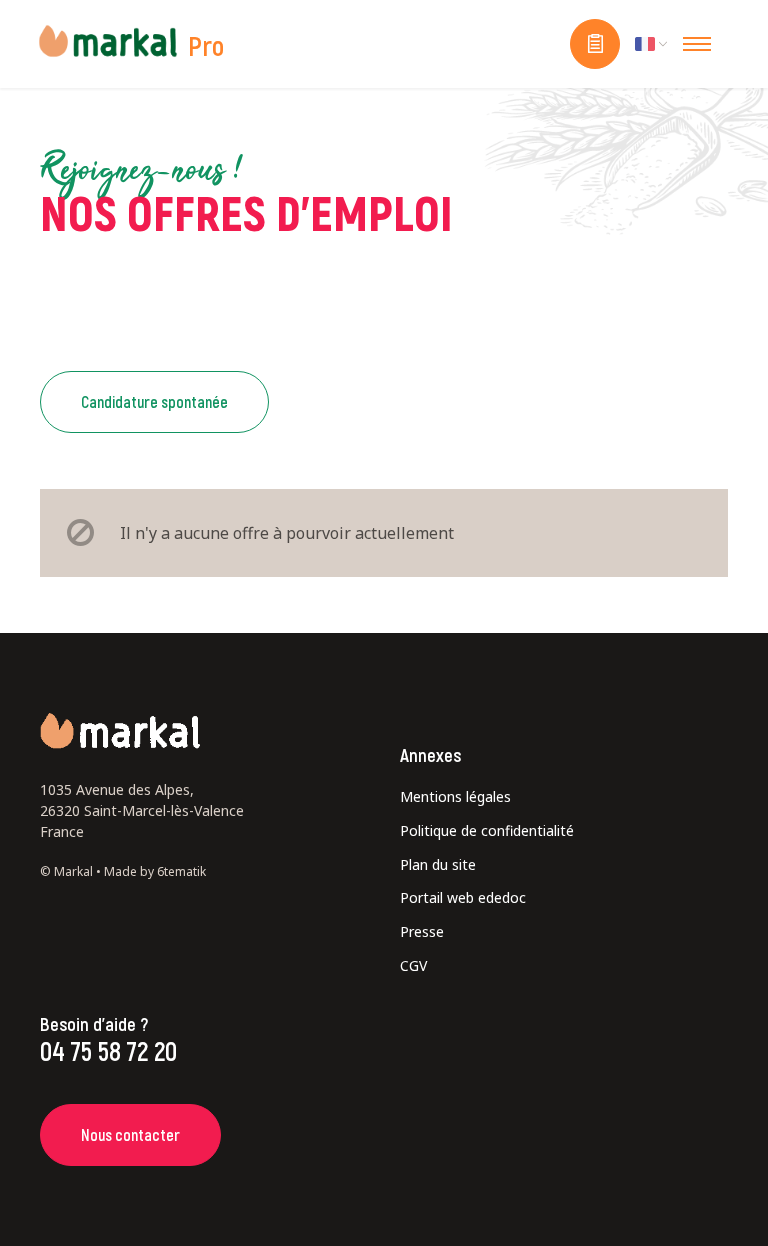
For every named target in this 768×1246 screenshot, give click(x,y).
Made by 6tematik (155, 871)
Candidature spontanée (154, 401)
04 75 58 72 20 (108, 1050)
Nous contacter (130, 1134)
